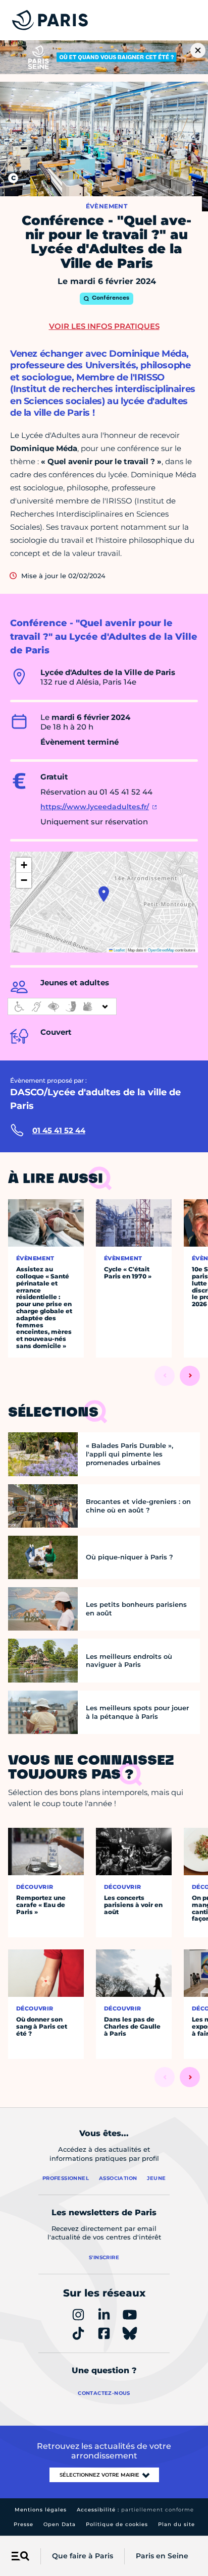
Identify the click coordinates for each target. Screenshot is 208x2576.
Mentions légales (41, 2510)
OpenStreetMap (161, 950)
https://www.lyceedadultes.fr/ (95, 807)
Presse (23, 2524)
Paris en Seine (162, 2556)
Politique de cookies (117, 2524)
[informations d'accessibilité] (62, 1006)
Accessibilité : (135, 2510)
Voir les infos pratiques (104, 326)
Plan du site (176, 2524)
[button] (104, 894)
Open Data (60, 2524)
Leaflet (119, 950)
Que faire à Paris (83, 2556)
